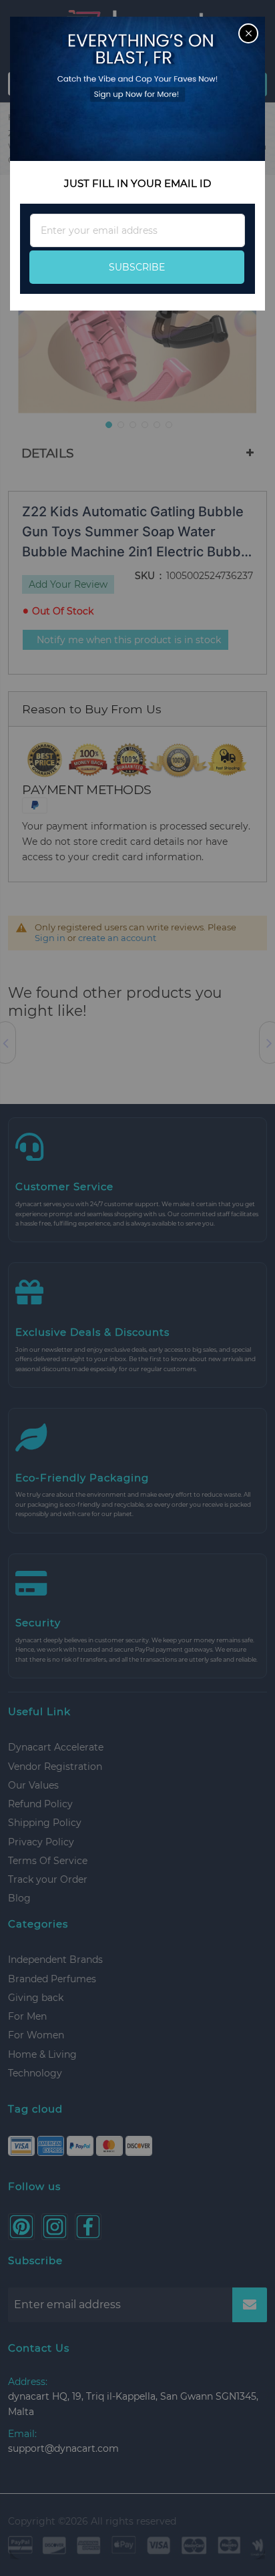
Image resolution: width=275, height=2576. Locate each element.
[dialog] (137, 1288)
